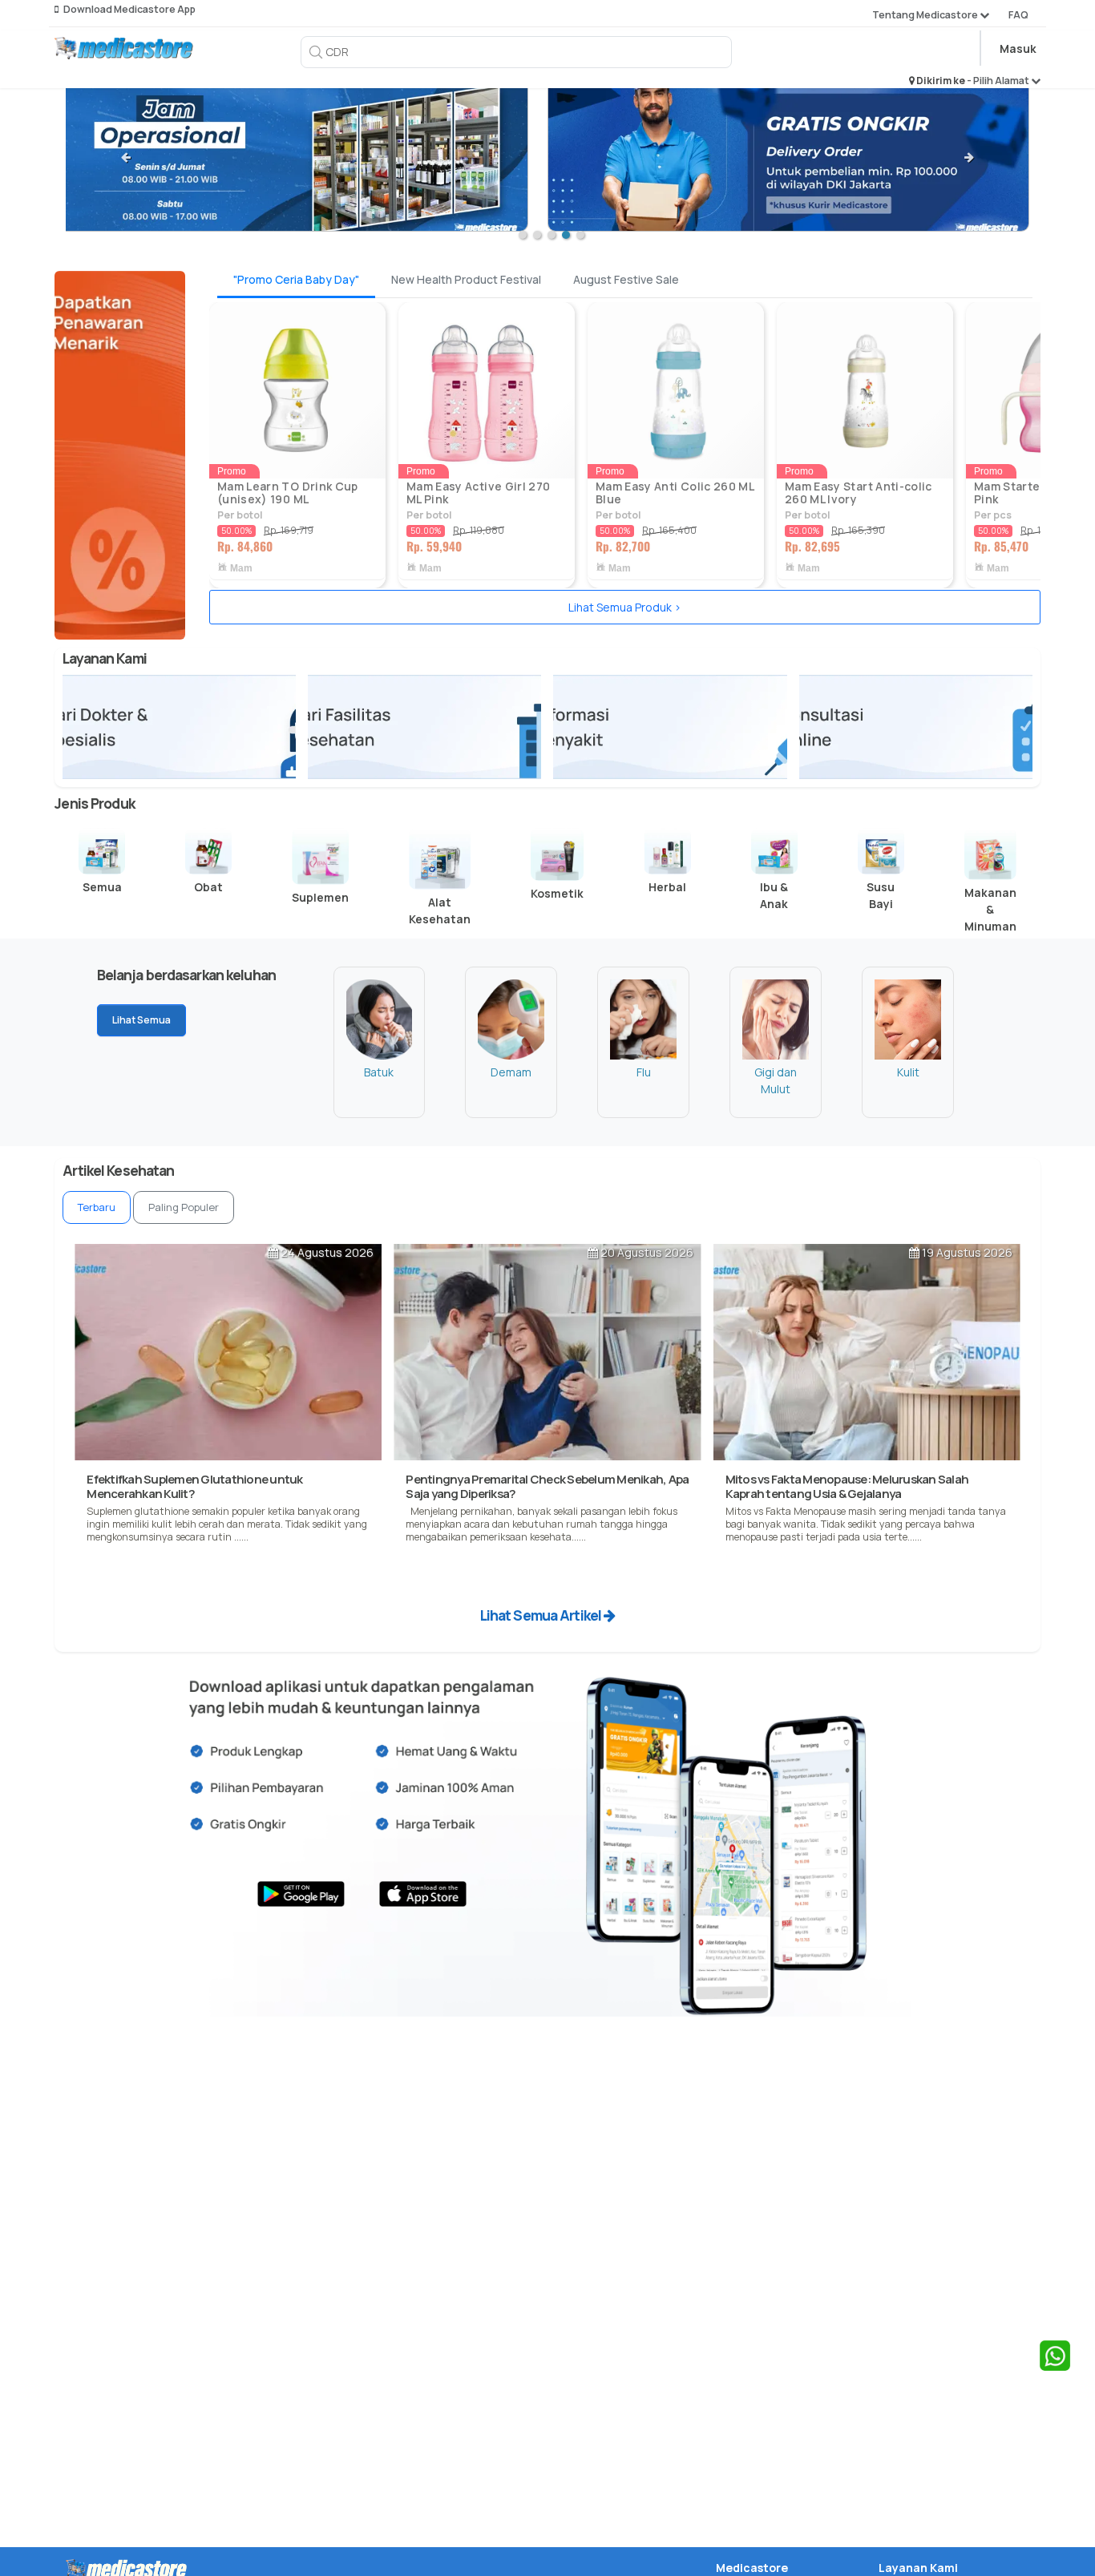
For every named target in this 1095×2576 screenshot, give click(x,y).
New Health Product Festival (466, 279)
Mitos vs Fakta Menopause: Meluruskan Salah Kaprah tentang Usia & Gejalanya (847, 1486)
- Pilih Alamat (999, 81)
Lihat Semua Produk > (625, 607)
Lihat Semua (141, 1020)
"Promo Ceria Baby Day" (296, 279)
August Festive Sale (626, 279)
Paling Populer (184, 1207)
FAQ (1018, 15)
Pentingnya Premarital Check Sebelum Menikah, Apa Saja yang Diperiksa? (547, 1486)
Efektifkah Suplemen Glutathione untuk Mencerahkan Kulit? (194, 1486)
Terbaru (97, 1207)
